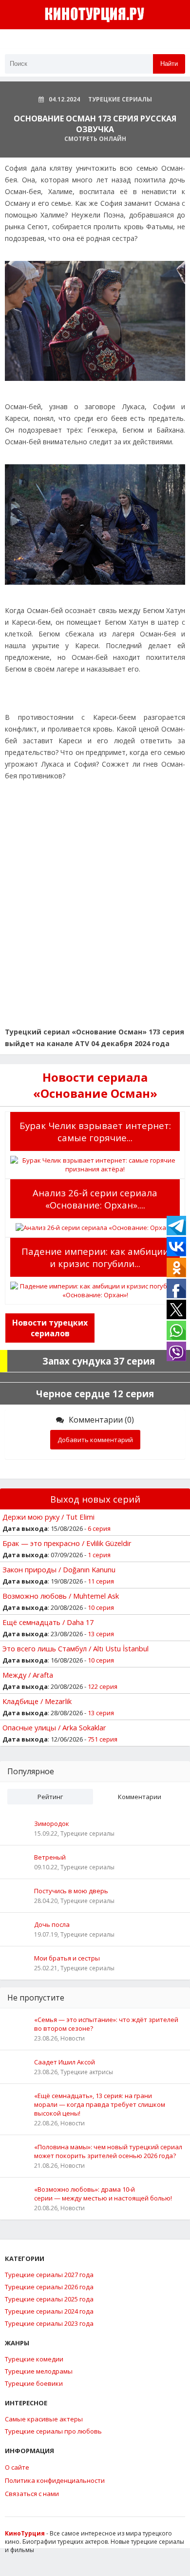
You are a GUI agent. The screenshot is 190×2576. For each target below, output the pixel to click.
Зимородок (52, 1823)
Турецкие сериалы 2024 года (49, 2311)
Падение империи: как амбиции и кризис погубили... (95, 1257)
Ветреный (50, 1857)
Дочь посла (52, 1924)
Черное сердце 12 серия (95, 1394)
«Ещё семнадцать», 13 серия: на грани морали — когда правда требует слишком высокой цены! (100, 2104)
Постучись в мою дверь (71, 1891)
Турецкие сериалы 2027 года (49, 2275)
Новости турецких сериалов (50, 1328)
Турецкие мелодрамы (39, 2371)
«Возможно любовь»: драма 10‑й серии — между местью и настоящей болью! (103, 2194)
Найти (169, 64)
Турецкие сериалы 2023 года (49, 2323)
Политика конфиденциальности (55, 2480)
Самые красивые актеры (44, 2419)
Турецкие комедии (34, 2359)
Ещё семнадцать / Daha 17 (48, 1622)
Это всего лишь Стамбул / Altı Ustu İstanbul (76, 1648)
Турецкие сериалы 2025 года (49, 2299)
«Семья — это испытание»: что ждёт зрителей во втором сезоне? (106, 2024)
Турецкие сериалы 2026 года (49, 2287)
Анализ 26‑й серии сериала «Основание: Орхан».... (95, 1199)
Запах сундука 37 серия (99, 1361)
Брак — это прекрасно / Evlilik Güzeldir (67, 1543)
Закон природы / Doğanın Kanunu (59, 1569)
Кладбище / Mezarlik (37, 1701)
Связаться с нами (32, 2494)
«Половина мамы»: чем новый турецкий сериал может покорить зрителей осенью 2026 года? (108, 2151)
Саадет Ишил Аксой (65, 2062)
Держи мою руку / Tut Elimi (48, 1517)
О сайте (17, 2467)
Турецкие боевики (34, 2383)
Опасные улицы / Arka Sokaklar (54, 1727)
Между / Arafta (28, 1675)
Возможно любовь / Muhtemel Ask (61, 1596)
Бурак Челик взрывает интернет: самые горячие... (95, 1131)
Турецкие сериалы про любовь (53, 2431)
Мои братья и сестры (67, 1958)
